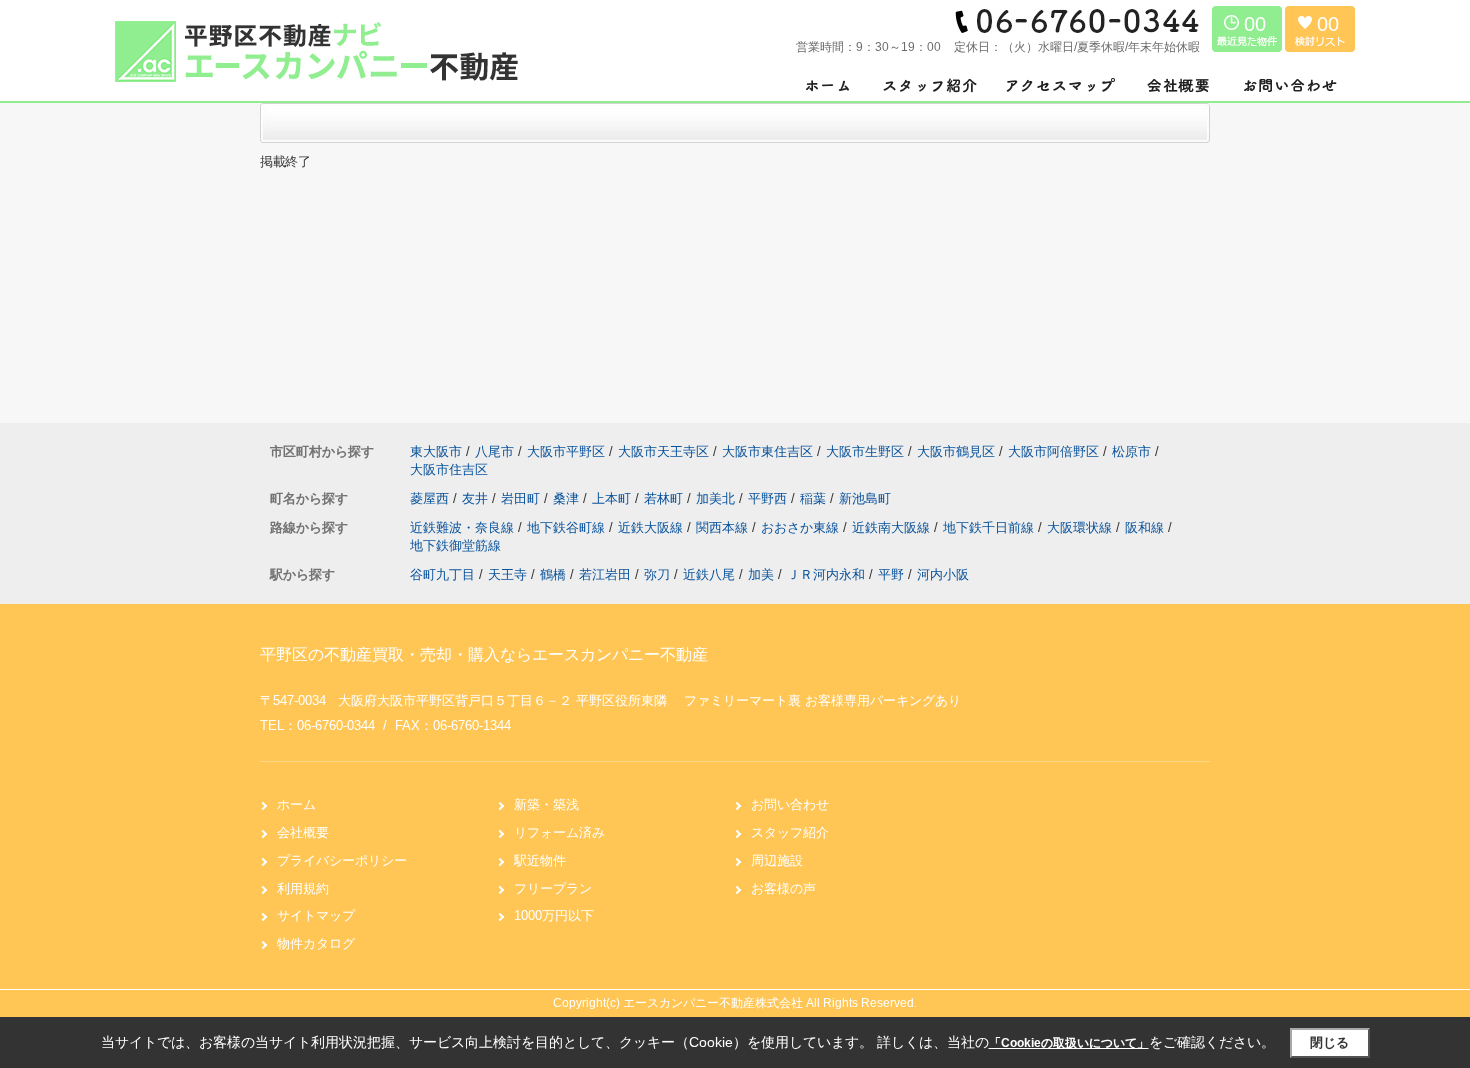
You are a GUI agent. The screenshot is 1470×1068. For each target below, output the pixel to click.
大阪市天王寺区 (663, 451)
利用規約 (303, 888)
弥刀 (657, 574)
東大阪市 (436, 451)
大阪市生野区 (865, 451)
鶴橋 (553, 574)
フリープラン (553, 888)
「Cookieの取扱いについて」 (1069, 1043)
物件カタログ (316, 943)
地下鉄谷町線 (568, 527)
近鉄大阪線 (652, 527)
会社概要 (303, 832)
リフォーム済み (559, 832)
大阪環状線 (1081, 527)
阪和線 (1146, 527)
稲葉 (815, 498)
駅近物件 (540, 860)
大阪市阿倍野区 (1053, 451)
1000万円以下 (554, 915)
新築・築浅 (546, 804)
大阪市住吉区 (449, 469)
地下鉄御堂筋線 (455, 545)
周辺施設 (777, 860)
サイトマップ (316, 915)
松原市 (1131, 451)
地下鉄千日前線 (990, 527)
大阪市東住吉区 (767, 451)
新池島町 (865, 498)
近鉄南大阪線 (893, 527)
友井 (477, 498)
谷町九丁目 (442, 574)
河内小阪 (943, 574)
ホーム (296, 804)
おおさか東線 (802, 527)
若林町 (665, 498)
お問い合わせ (790, 804)
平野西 (769, 498)
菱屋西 (431, 498)
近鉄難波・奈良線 (464, 527)
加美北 (717, 498)
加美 (761, 574)
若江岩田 (605, 574)
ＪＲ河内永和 (826, 574)
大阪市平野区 (566, 451)
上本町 (613, 498)
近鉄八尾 (709, 574)
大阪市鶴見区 (956, 451)
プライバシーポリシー (342, 860)
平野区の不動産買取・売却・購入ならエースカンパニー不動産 (484, 654)
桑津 (568, 498)
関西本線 (724, 527)
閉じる (1329, 1042)
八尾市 (494, 451)
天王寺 (507, 574)
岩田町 (522, 498)
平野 (891, 574)
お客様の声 (783, 888)
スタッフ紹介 (790, 832)
